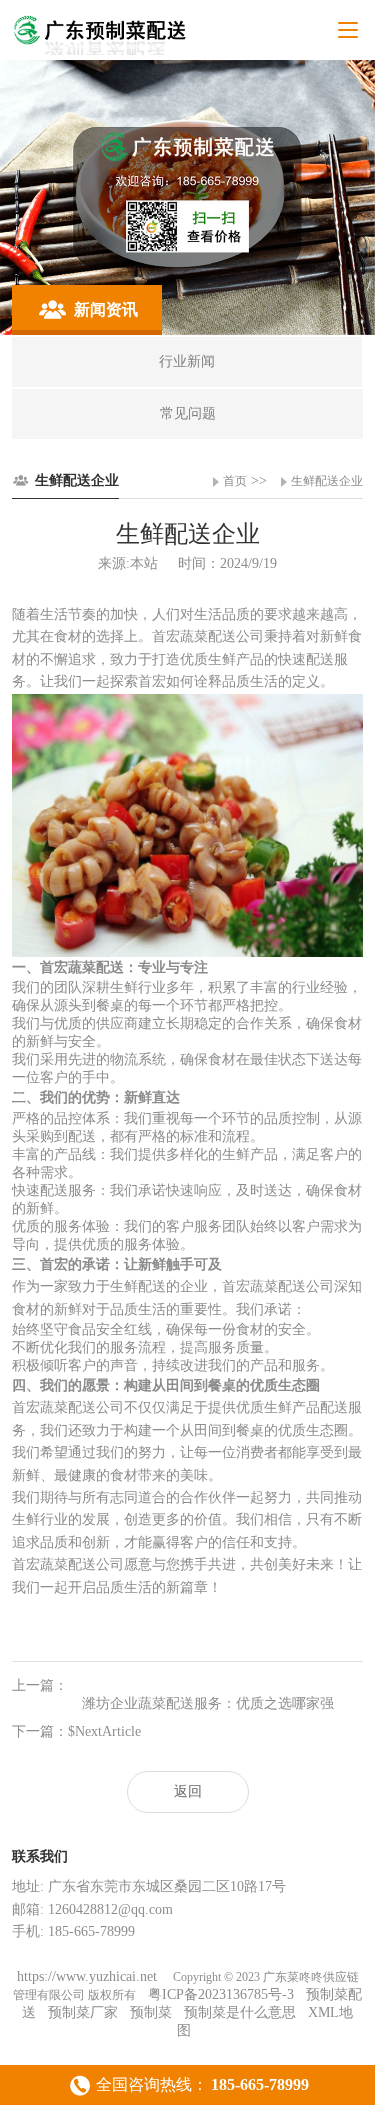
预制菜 (151, 2012)
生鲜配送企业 (327, 481)
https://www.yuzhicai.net (89, 1976)
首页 (235, 481)
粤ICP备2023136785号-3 (221, 1994)
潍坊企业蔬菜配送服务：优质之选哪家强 (208, 1703)
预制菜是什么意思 (240, 2012)
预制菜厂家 (83, 2012)
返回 (188, 1791)
